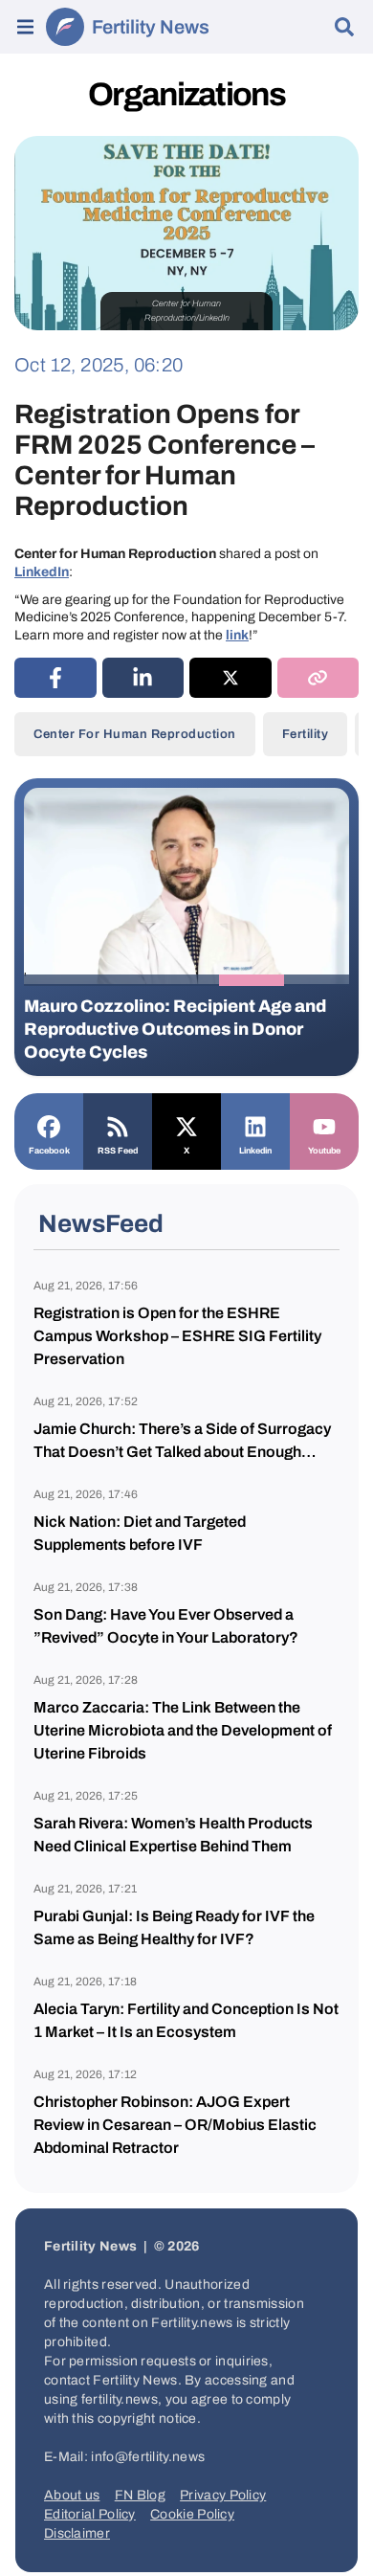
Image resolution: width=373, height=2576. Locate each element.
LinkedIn (42, 572)
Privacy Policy (223, 2495)
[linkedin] (143, 678)
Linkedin (255, 1151)
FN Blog (140, 2495)
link (237, 635)
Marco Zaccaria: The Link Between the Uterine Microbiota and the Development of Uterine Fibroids (183, 1730)
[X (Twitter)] (230, 678)
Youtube (324, 1151)
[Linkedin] (255, 1125)
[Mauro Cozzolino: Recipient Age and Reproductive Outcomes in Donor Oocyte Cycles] (186, 886)
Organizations (186, 94)
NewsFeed (101, 1223)
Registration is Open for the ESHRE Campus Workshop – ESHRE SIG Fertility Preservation (177, 1336)
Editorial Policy (90, 2514)
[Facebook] (49, 1125)
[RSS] (118, 1125)
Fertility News (151, 27)
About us (72, 2495)
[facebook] (55, 678)
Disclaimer (77, 2533)
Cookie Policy (192, 2514)
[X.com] (186, 1125)
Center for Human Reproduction (135, 734)
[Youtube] (324, 1125)
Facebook (49, 1151)
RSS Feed (118, 1151)
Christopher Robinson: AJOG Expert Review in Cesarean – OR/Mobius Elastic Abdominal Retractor (175, 2125)
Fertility (306, 734)
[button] (56, 980)
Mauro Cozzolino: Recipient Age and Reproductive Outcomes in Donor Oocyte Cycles (175, 1029)
